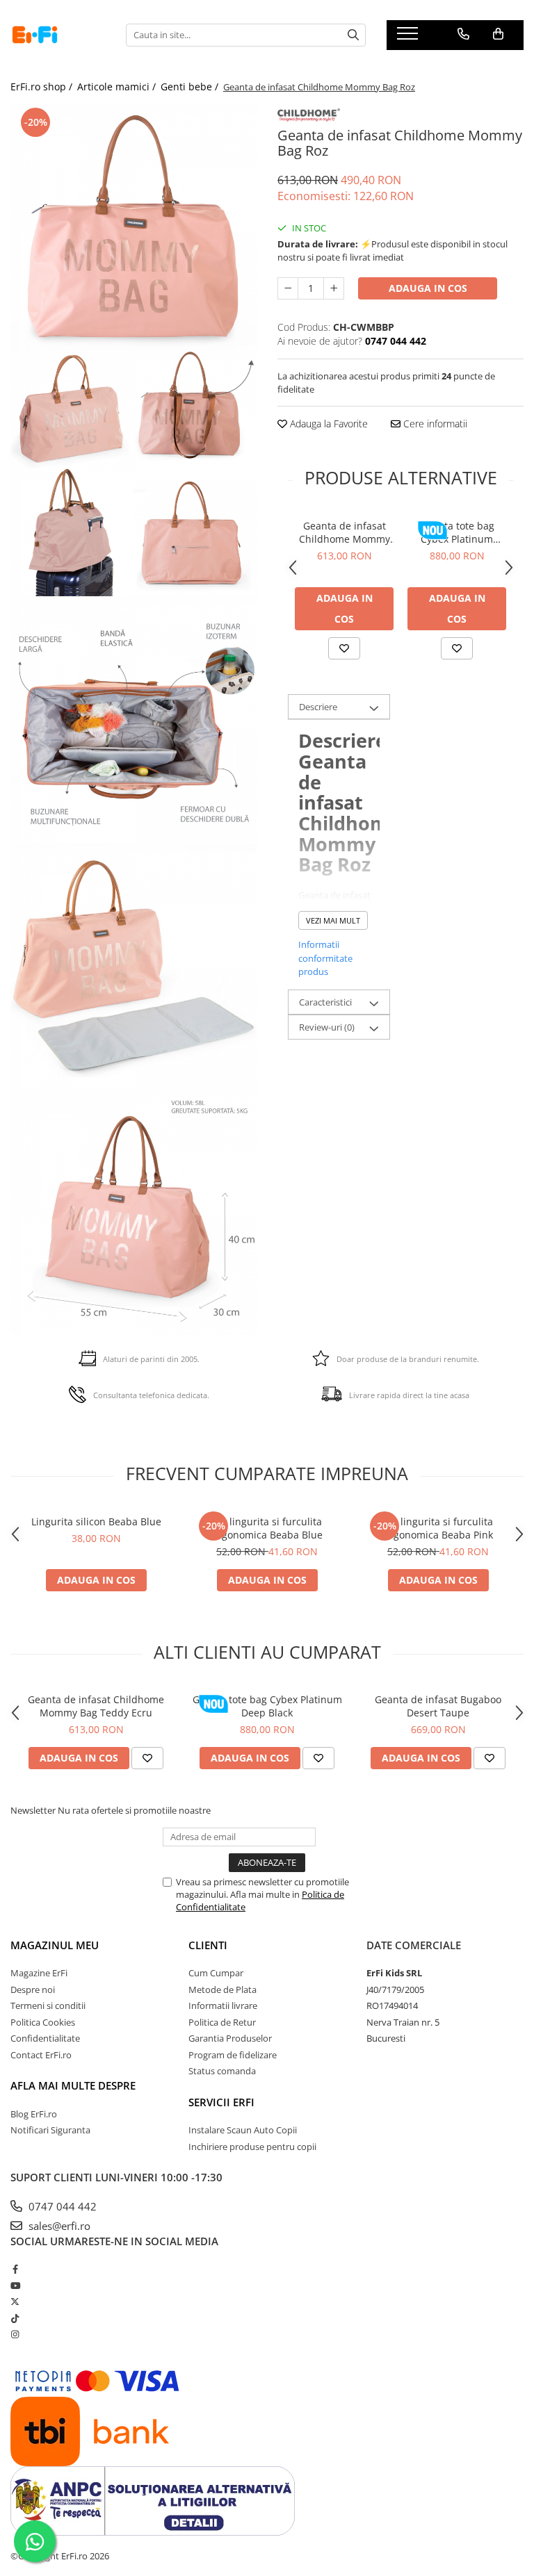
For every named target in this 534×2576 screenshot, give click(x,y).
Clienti (208, 1945)
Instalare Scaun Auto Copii (243, 2130)
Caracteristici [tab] (325, 1002)
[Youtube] (15, 2286)
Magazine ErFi (39, 1973)
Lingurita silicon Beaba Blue (96, 1521)
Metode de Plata (222, 1990)
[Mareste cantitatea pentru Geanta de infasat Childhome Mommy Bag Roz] (334, 288)
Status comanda (222, 2071)
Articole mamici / (118, 87)
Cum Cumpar (216, 1973)
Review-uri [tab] (327, 1027)
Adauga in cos (428, 288)
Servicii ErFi (221, 2102)
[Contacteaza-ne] (463, 34)
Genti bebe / (191, 87)
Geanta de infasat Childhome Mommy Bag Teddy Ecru (345, 532)
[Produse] (409, 38)
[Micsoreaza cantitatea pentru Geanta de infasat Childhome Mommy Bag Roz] (288, 288)
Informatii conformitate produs (325, 958)
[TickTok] (15, 2318)
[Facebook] (15, 2269)
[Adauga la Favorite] (344, 648)
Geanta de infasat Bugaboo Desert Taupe (438, 1706)
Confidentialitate (45, 2038)
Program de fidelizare (233, 2055)
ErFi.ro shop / (43, 87)
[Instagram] (15, 2334)
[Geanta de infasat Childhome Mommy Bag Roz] (133, 227)
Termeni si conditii (48, 2005)
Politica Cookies (43, 2022)
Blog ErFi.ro (34, 2114)
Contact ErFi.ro (41, 2055)
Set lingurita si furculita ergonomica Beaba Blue (267, 1528)
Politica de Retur (222, 2022)
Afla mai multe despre (73, 2085)
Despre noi (33, 1990)
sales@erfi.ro (58, 2226)
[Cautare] (353, 35)
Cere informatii (434, 424)
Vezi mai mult (333, 920)
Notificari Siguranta (50, 2130)
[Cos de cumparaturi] (498, 34)
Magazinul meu (55, 1945)
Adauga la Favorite (327, 424)
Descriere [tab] (318, 707)
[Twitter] (15, 2302)
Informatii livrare (223, 2005)
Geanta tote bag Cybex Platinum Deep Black (457, 532)
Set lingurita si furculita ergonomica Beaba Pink (438, 1528)
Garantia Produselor (230, 2038)
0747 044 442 (61, 2206)
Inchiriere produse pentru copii (252, 2147)
